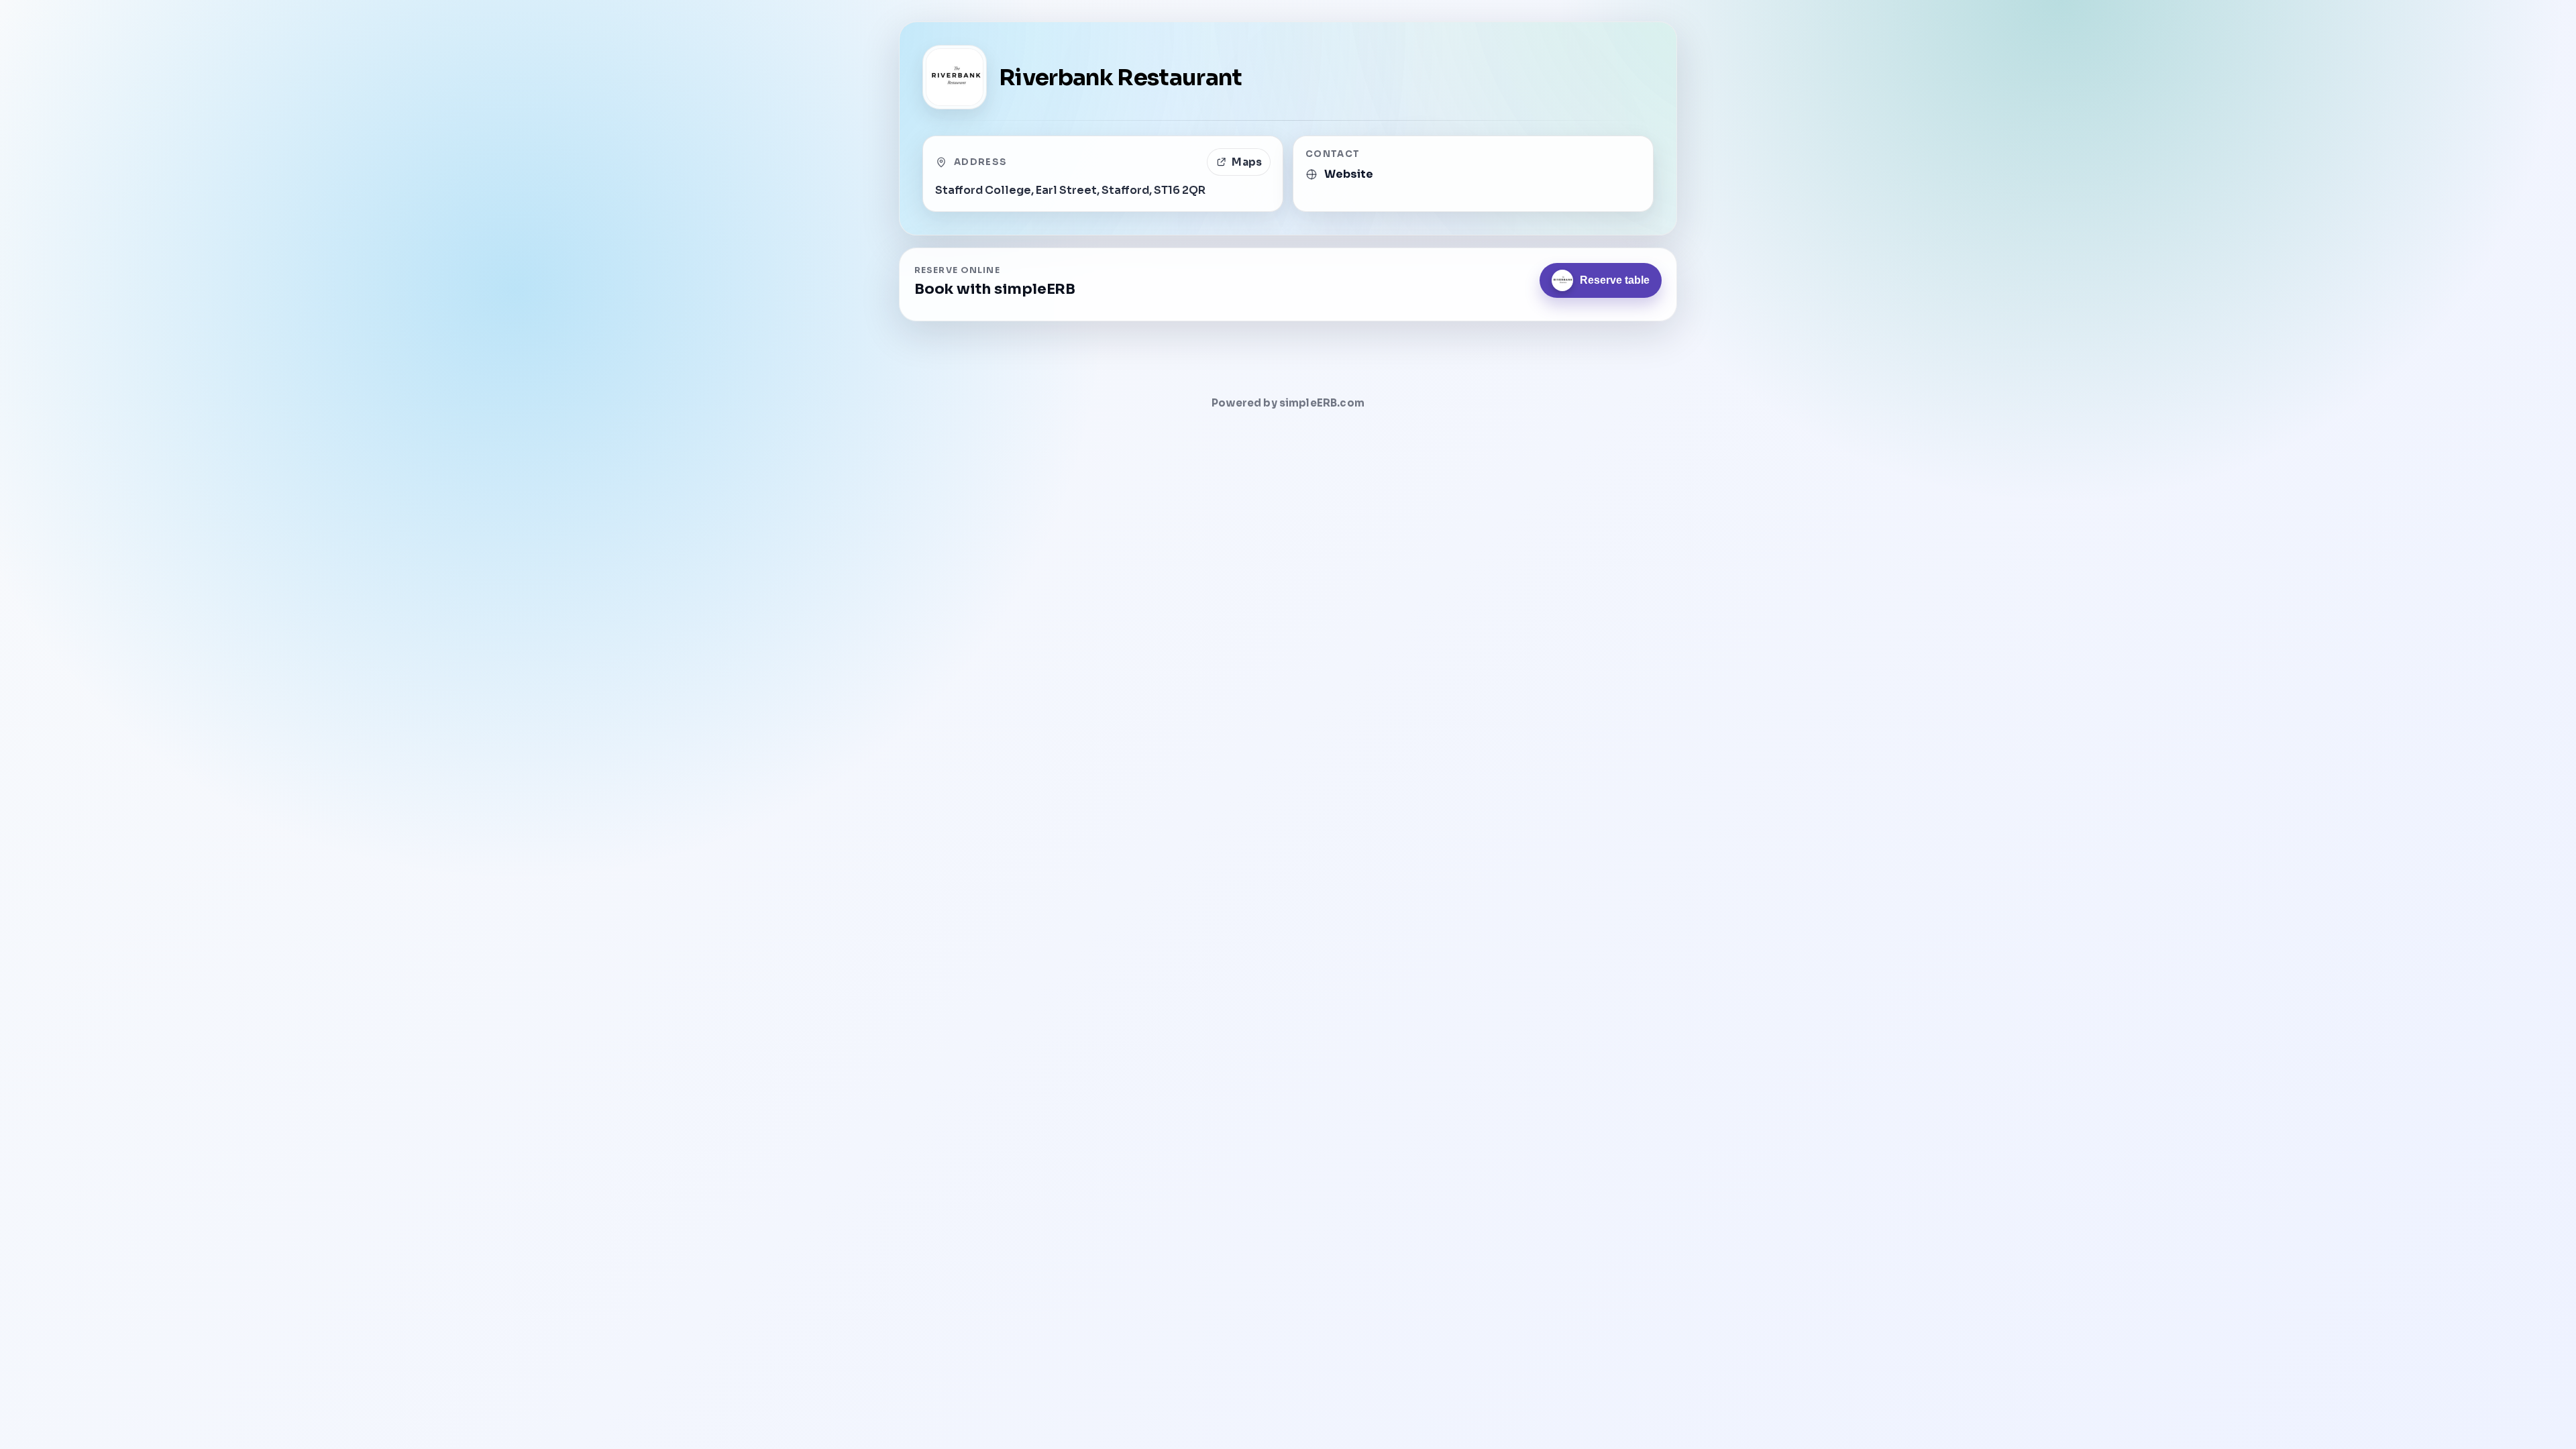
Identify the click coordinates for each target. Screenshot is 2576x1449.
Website (1349, 174)
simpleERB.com (1322, 403)
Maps (1247, 162)
